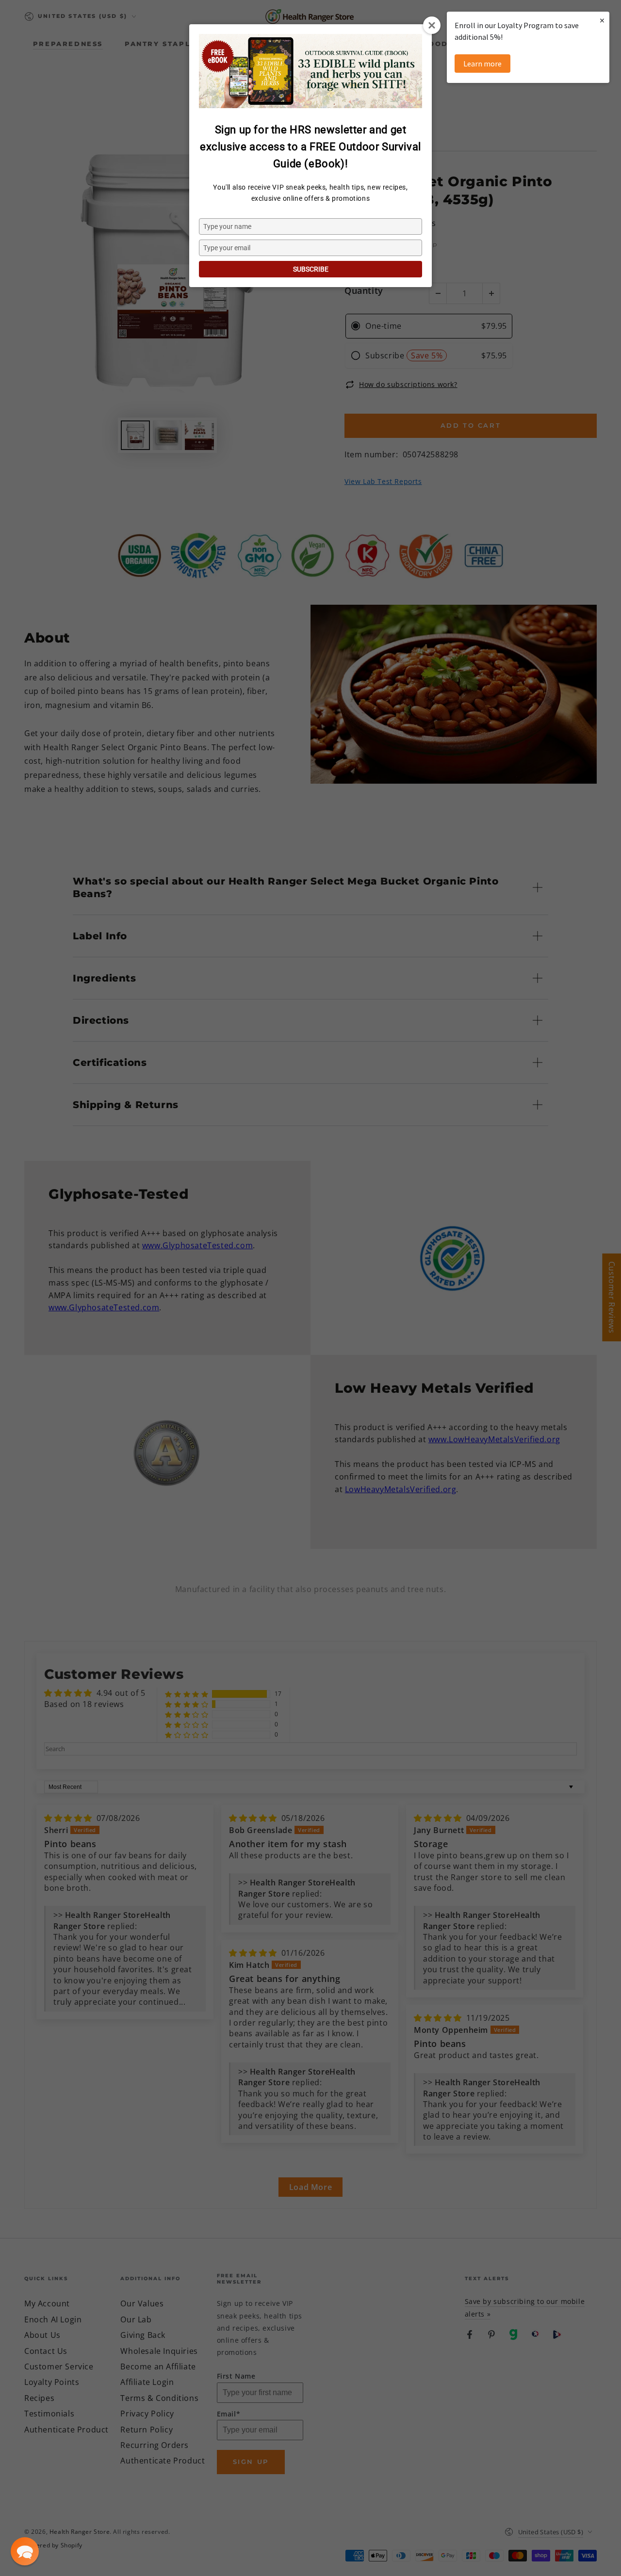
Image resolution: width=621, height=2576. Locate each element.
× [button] (602, 20)
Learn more (482, 64)
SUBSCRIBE (311, 269)
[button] (25, 2551)
